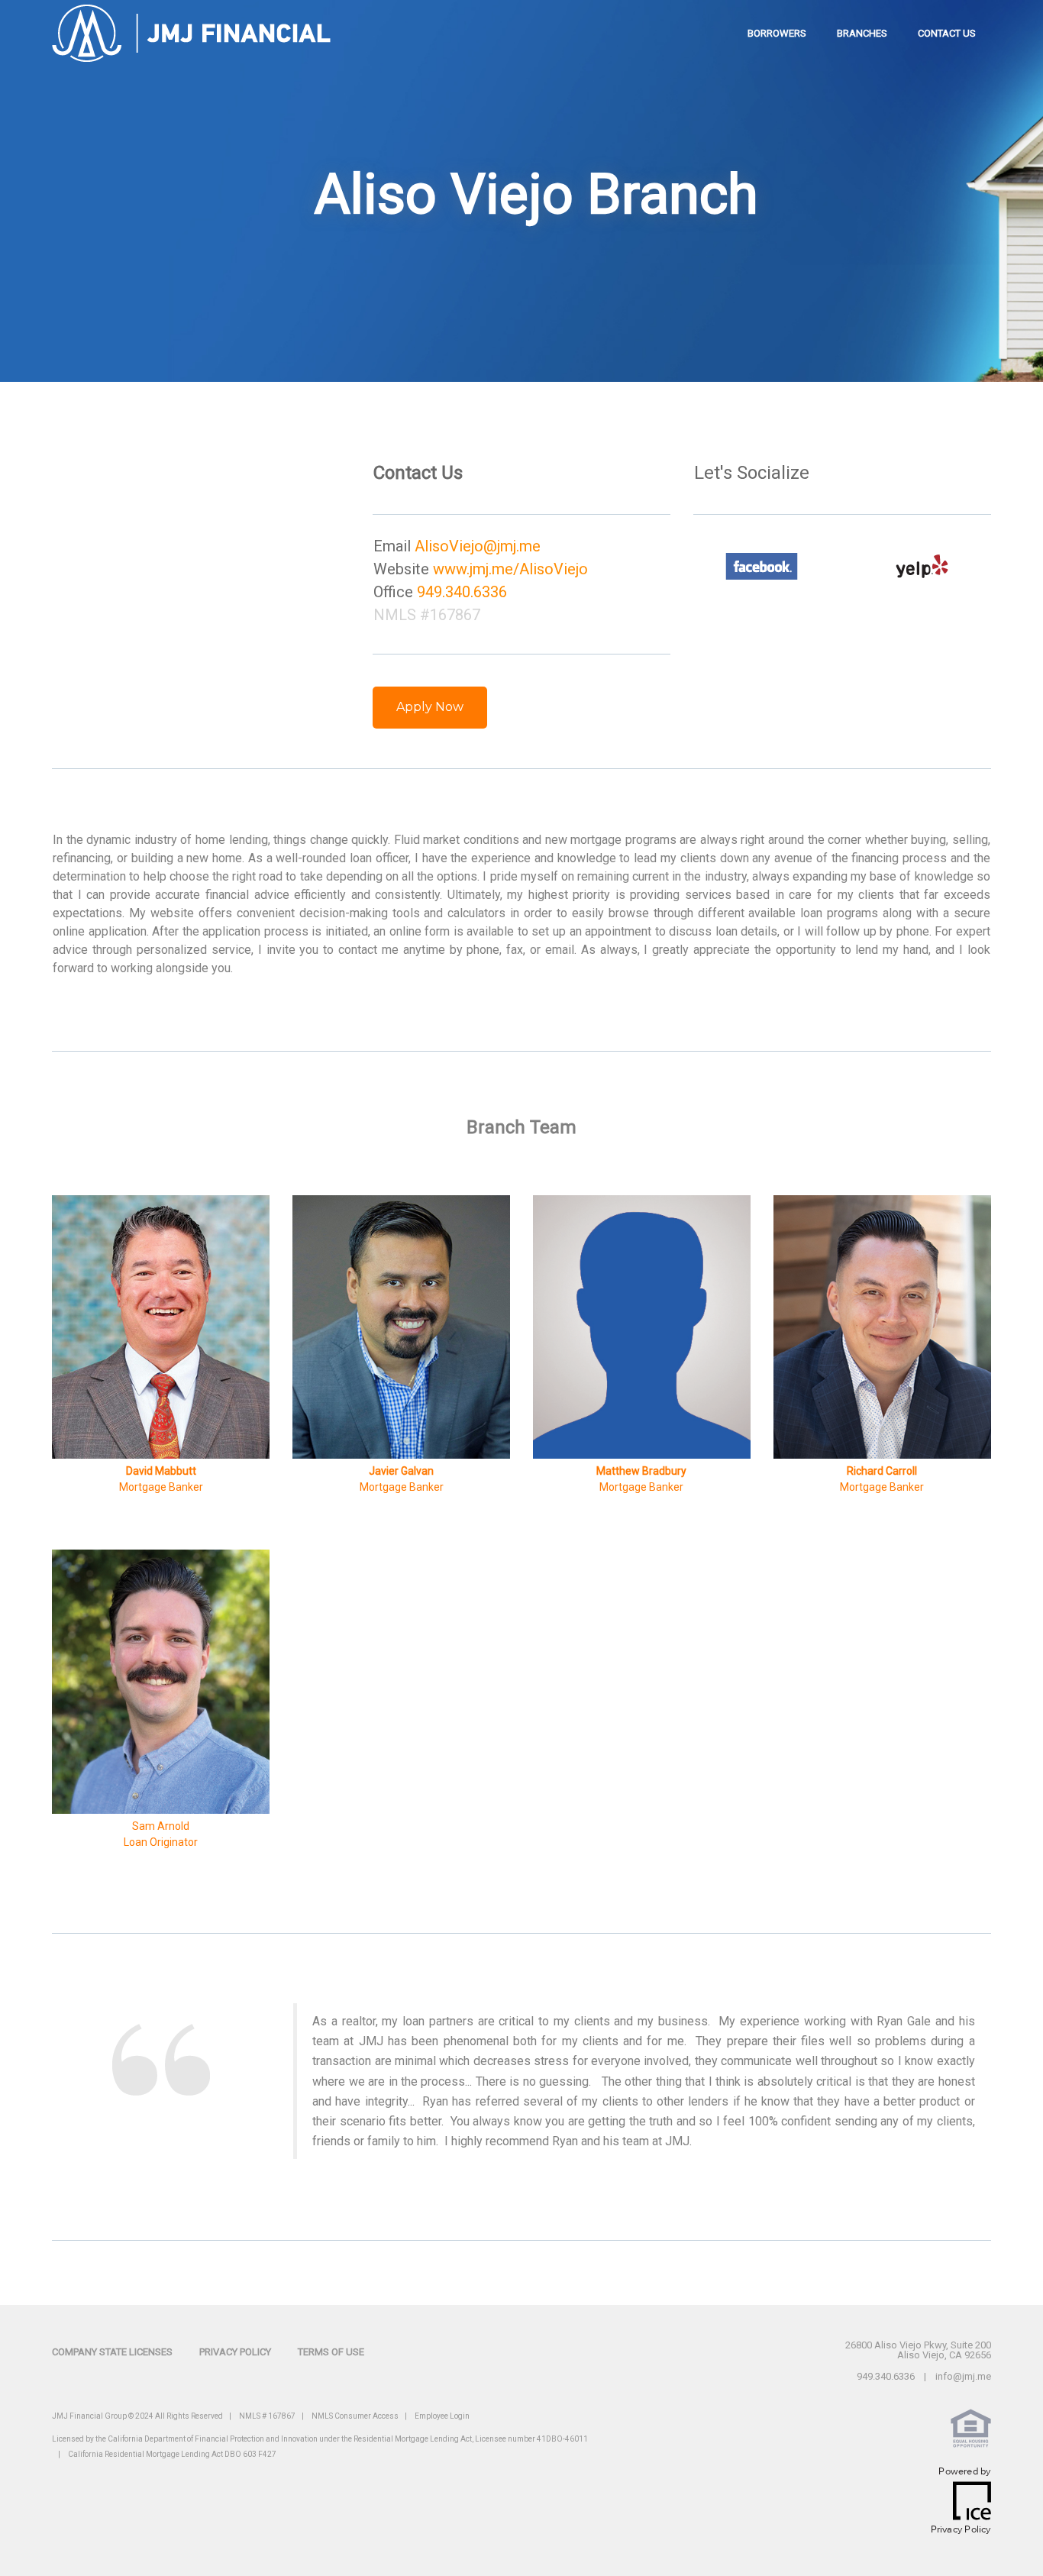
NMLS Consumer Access (355, 2416)
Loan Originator (161, 1842)
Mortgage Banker (882, 1487)
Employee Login (442, 2416)
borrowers (777, 33)
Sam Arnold (161, 1826)
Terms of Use (331, 2352)
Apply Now (430, 707)
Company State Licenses (112, 2352)
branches (862, 33)
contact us (947, 33)
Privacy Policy (235, 2352)
